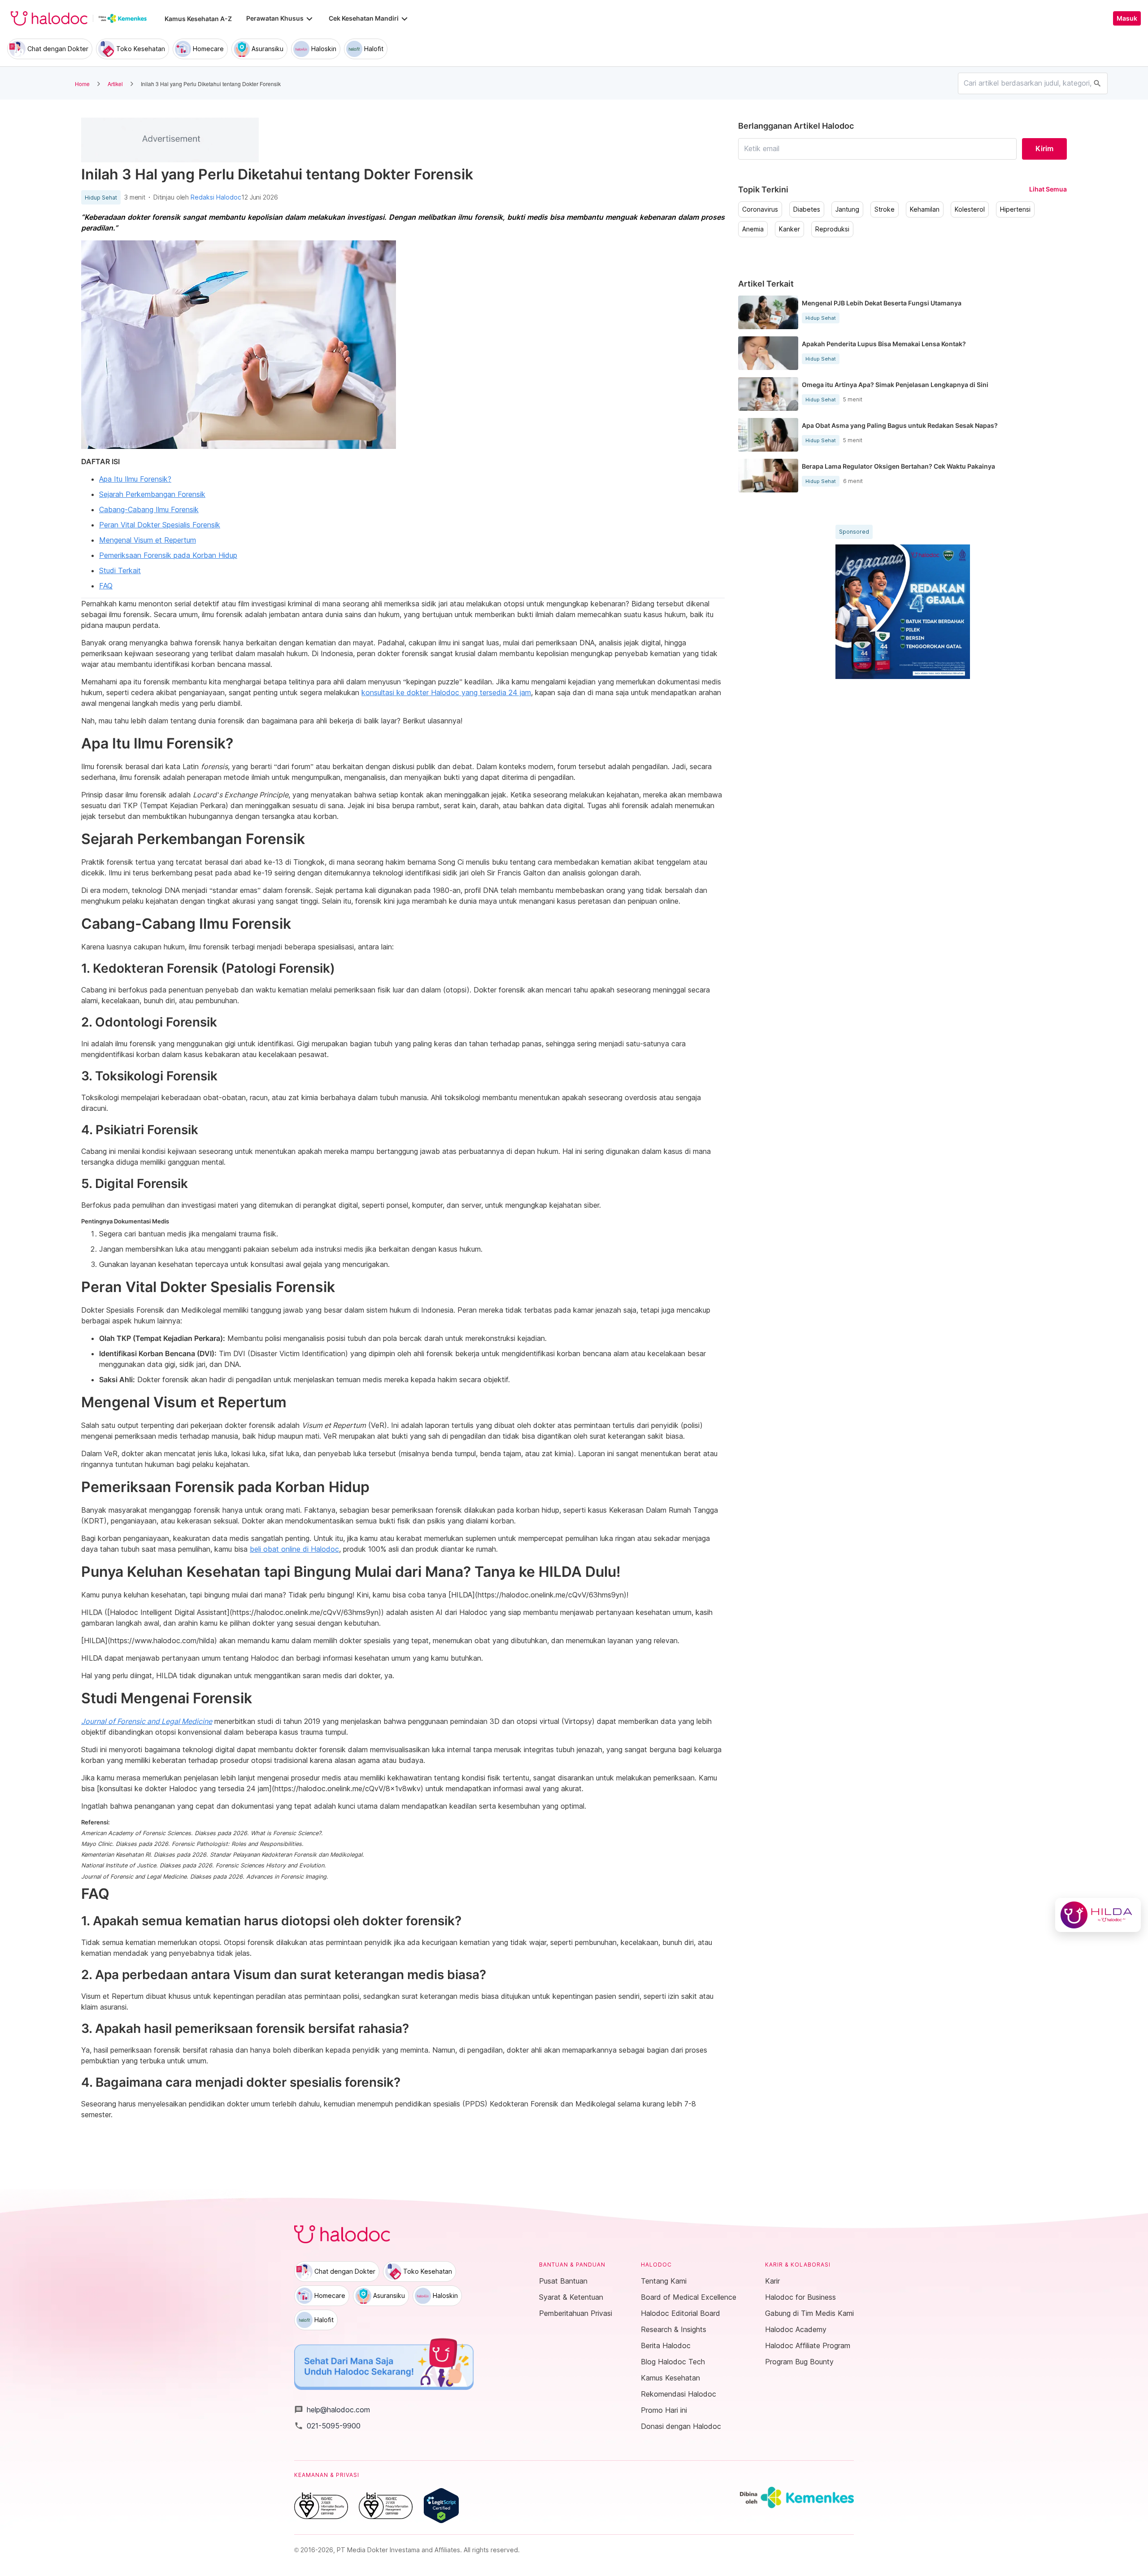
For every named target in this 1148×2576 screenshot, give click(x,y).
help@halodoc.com (332, 2410)
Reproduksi (832, 229)
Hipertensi (1015, 209)
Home (82, 84)
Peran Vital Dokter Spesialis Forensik (160, 525)
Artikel (115, 84)
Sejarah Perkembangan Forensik (152, 494)
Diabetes (807, 209)
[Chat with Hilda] (1098, 1915)
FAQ (106, 586)
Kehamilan (925, 209)
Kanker (789, 229)
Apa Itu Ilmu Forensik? (135, 479)
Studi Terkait (120, 570)
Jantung (847, 209)
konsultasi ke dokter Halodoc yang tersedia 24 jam (446, 692)
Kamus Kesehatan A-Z (198, 19)
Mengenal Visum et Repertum (148, 540)
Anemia (753, 229)
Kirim (1044, 148)
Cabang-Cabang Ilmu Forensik (149, 509)
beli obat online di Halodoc (294, 1549)
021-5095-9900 (327, 2426)
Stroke (885, 209)
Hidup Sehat (101, 198)
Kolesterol (970, 209)
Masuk (1127, 18)
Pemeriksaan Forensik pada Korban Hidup (168, 555)
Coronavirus (760, 209)
